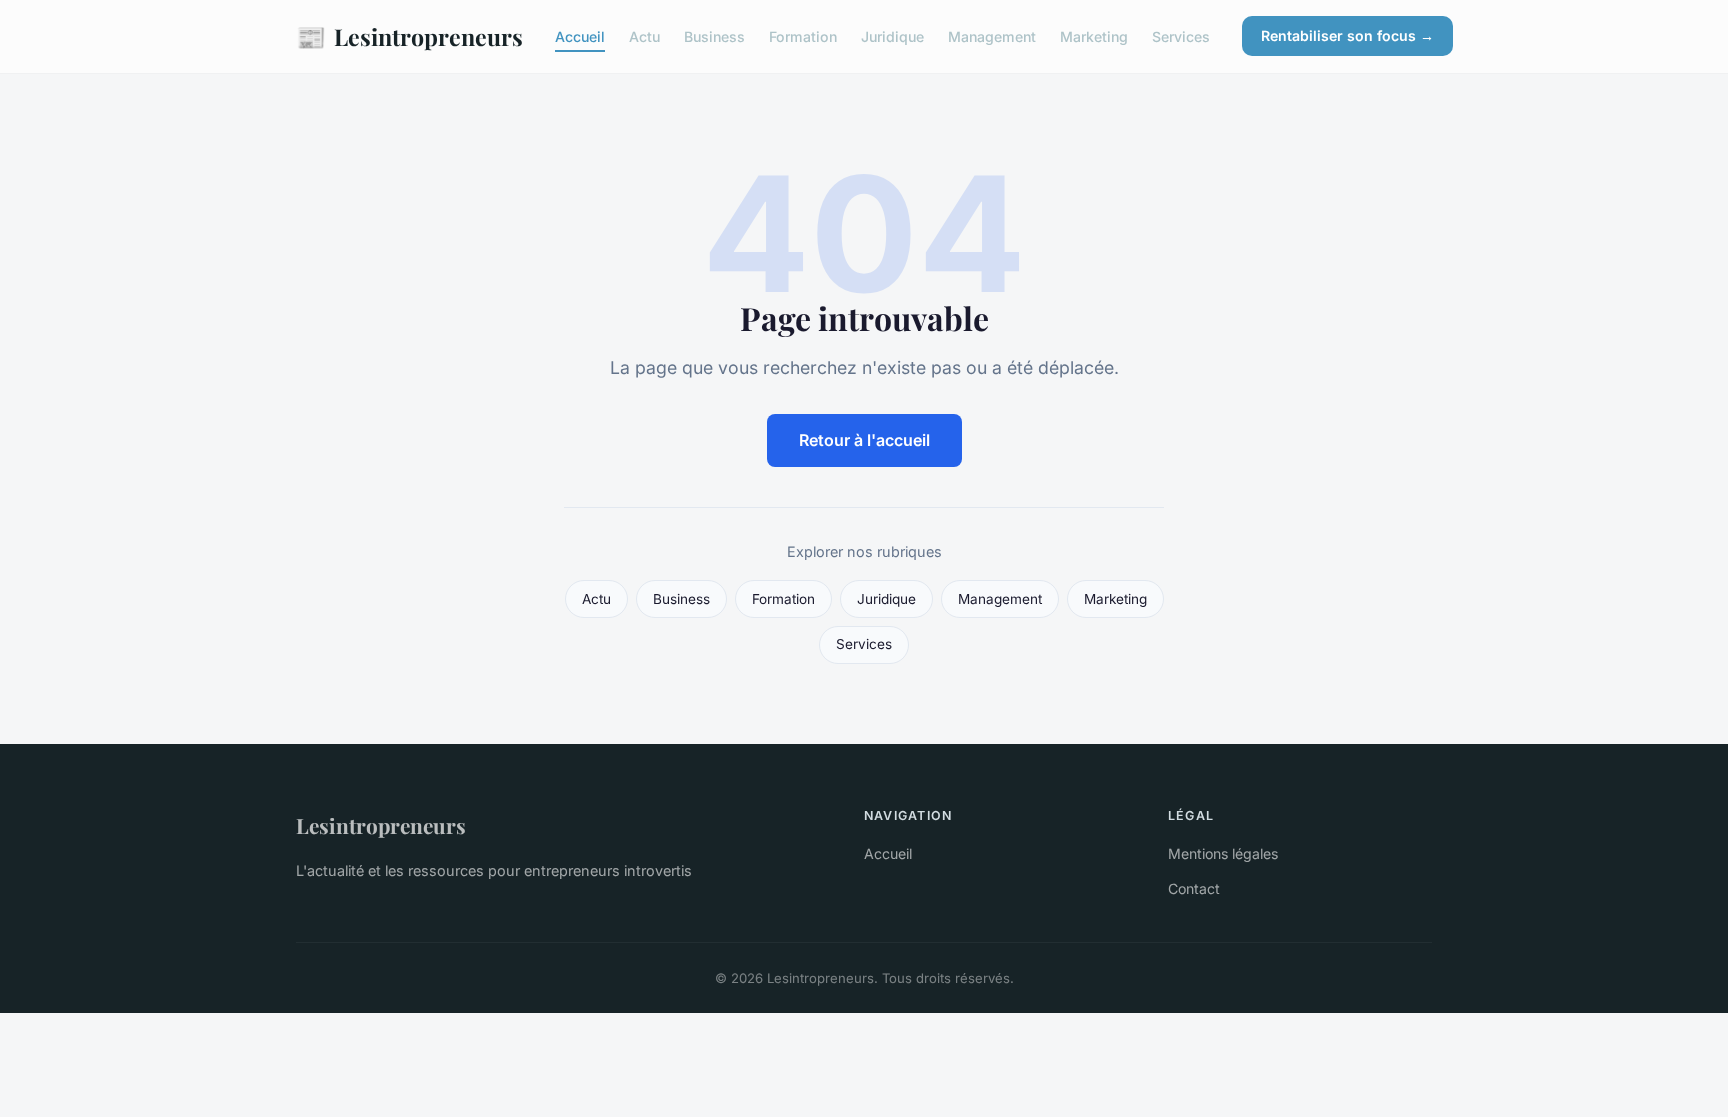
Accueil (580, 36)
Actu (644, 36)
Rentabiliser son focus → (1347, 35)
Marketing (1094, 36)
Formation (803, 36)
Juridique (892, 36)
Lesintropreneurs (409, 36)
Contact (1194, 888)
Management (992, 36)
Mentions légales (1223, 853)
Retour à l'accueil (864, 440)
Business (714, 36)
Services (1181, 36)
